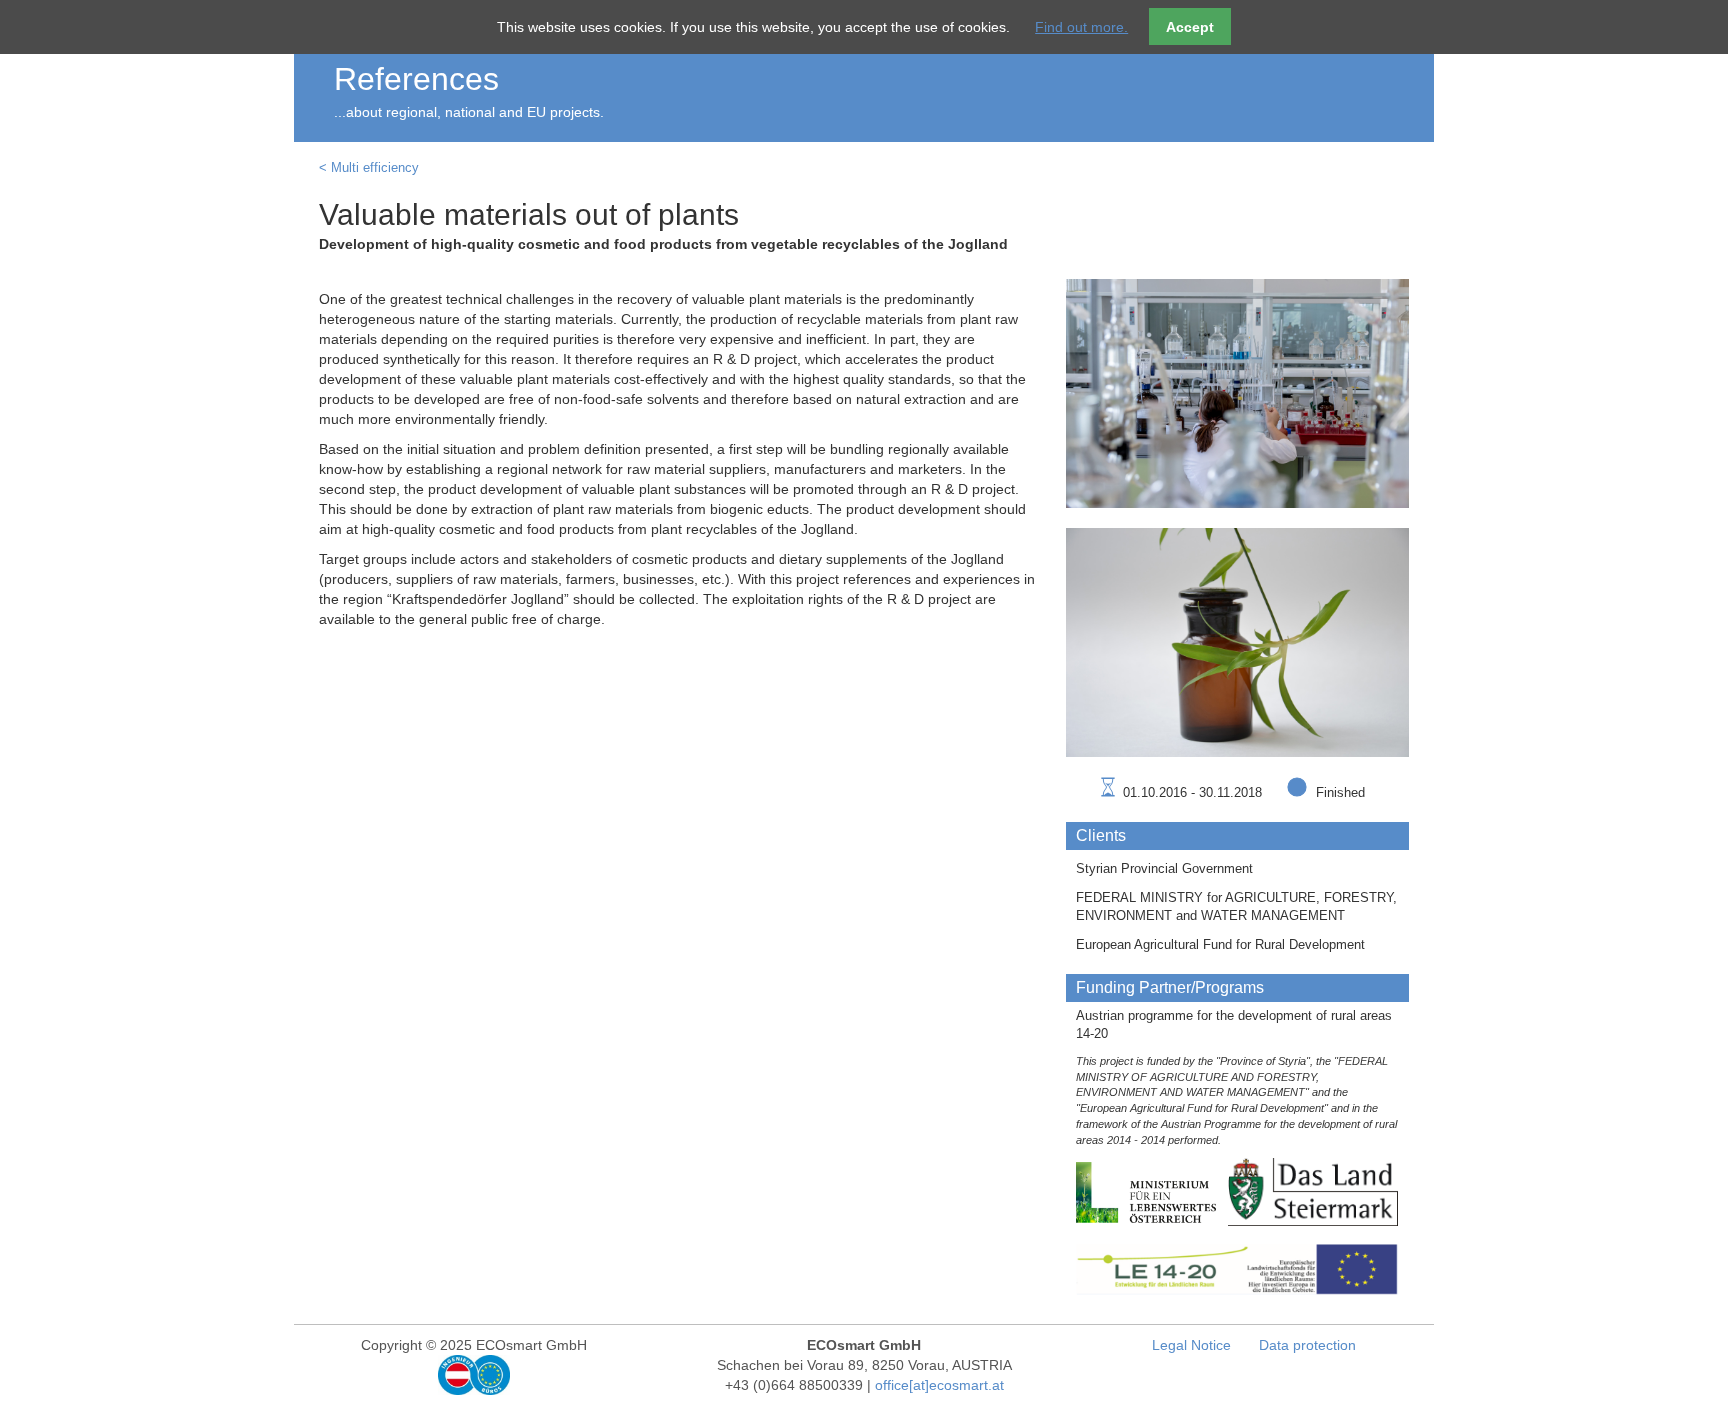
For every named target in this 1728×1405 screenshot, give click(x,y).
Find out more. (1081, 27)
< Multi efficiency (369, 168)
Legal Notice (1191, 1345)
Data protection (1307, 1345)
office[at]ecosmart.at (939, 1385)
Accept (1190, 27)
